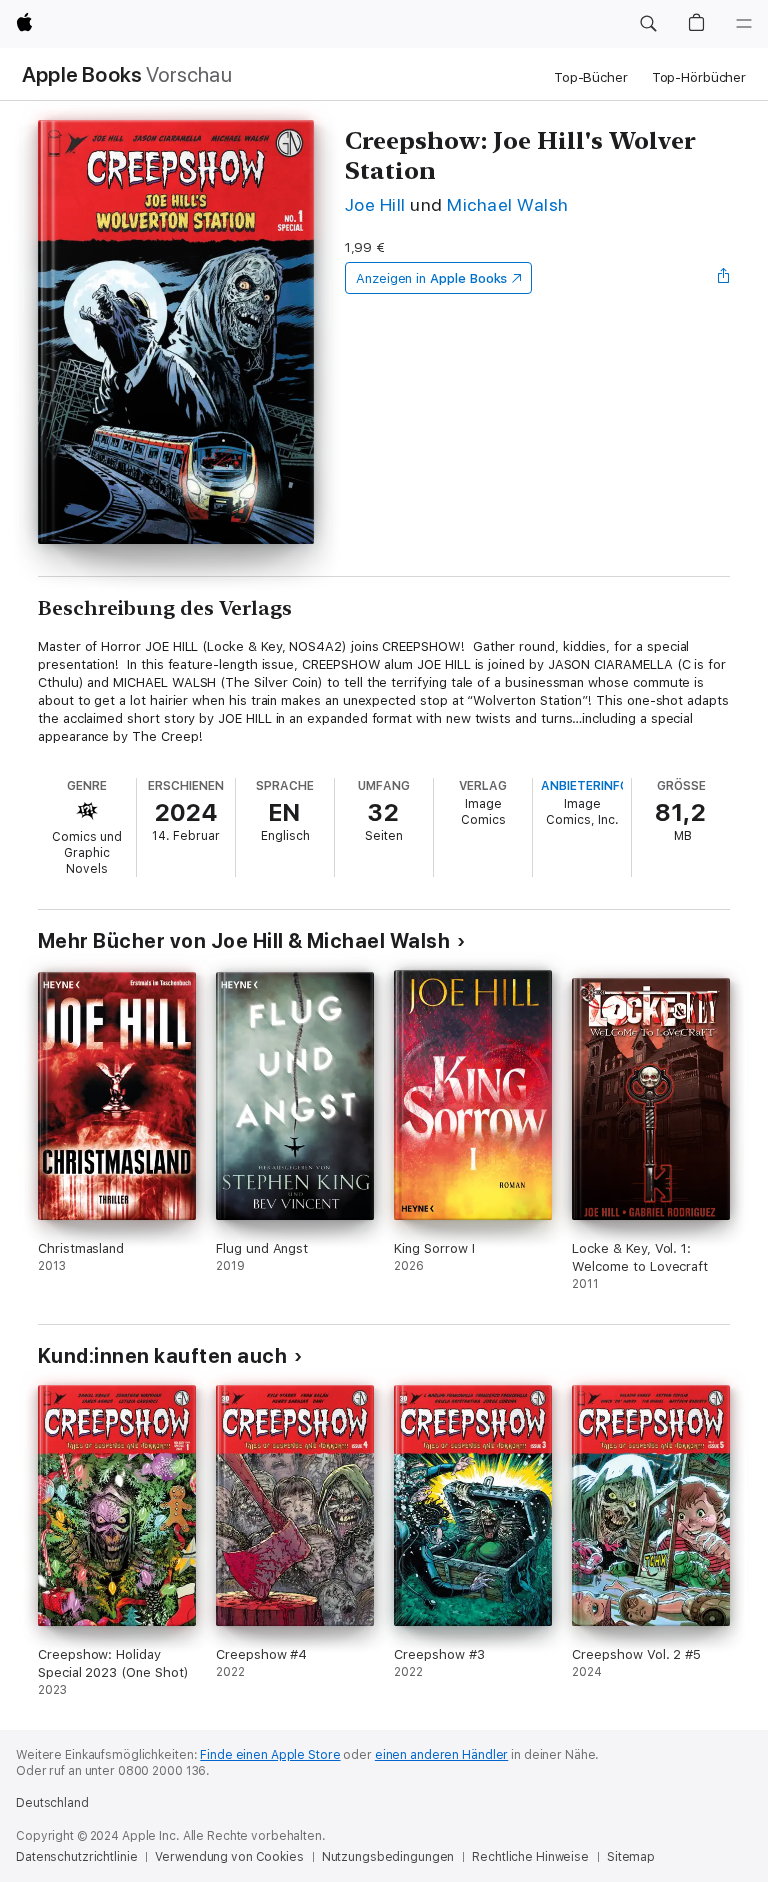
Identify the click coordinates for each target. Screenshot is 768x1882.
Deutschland (52, 1803)
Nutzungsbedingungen (388, 1857)
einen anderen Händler (441, 1755)
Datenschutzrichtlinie (76, 1857)
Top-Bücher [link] (591, 77)
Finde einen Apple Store (270, 1755)
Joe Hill (375, 204)
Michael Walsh (507, 204)
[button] (648, 24)
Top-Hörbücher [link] (699, 77)
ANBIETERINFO (585, 786)
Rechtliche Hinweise (530, 1857)
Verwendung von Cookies (229, 1857)
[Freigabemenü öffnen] (724, 278)
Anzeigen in (432, 278)
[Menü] (744, 24)
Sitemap (631, 1857)
